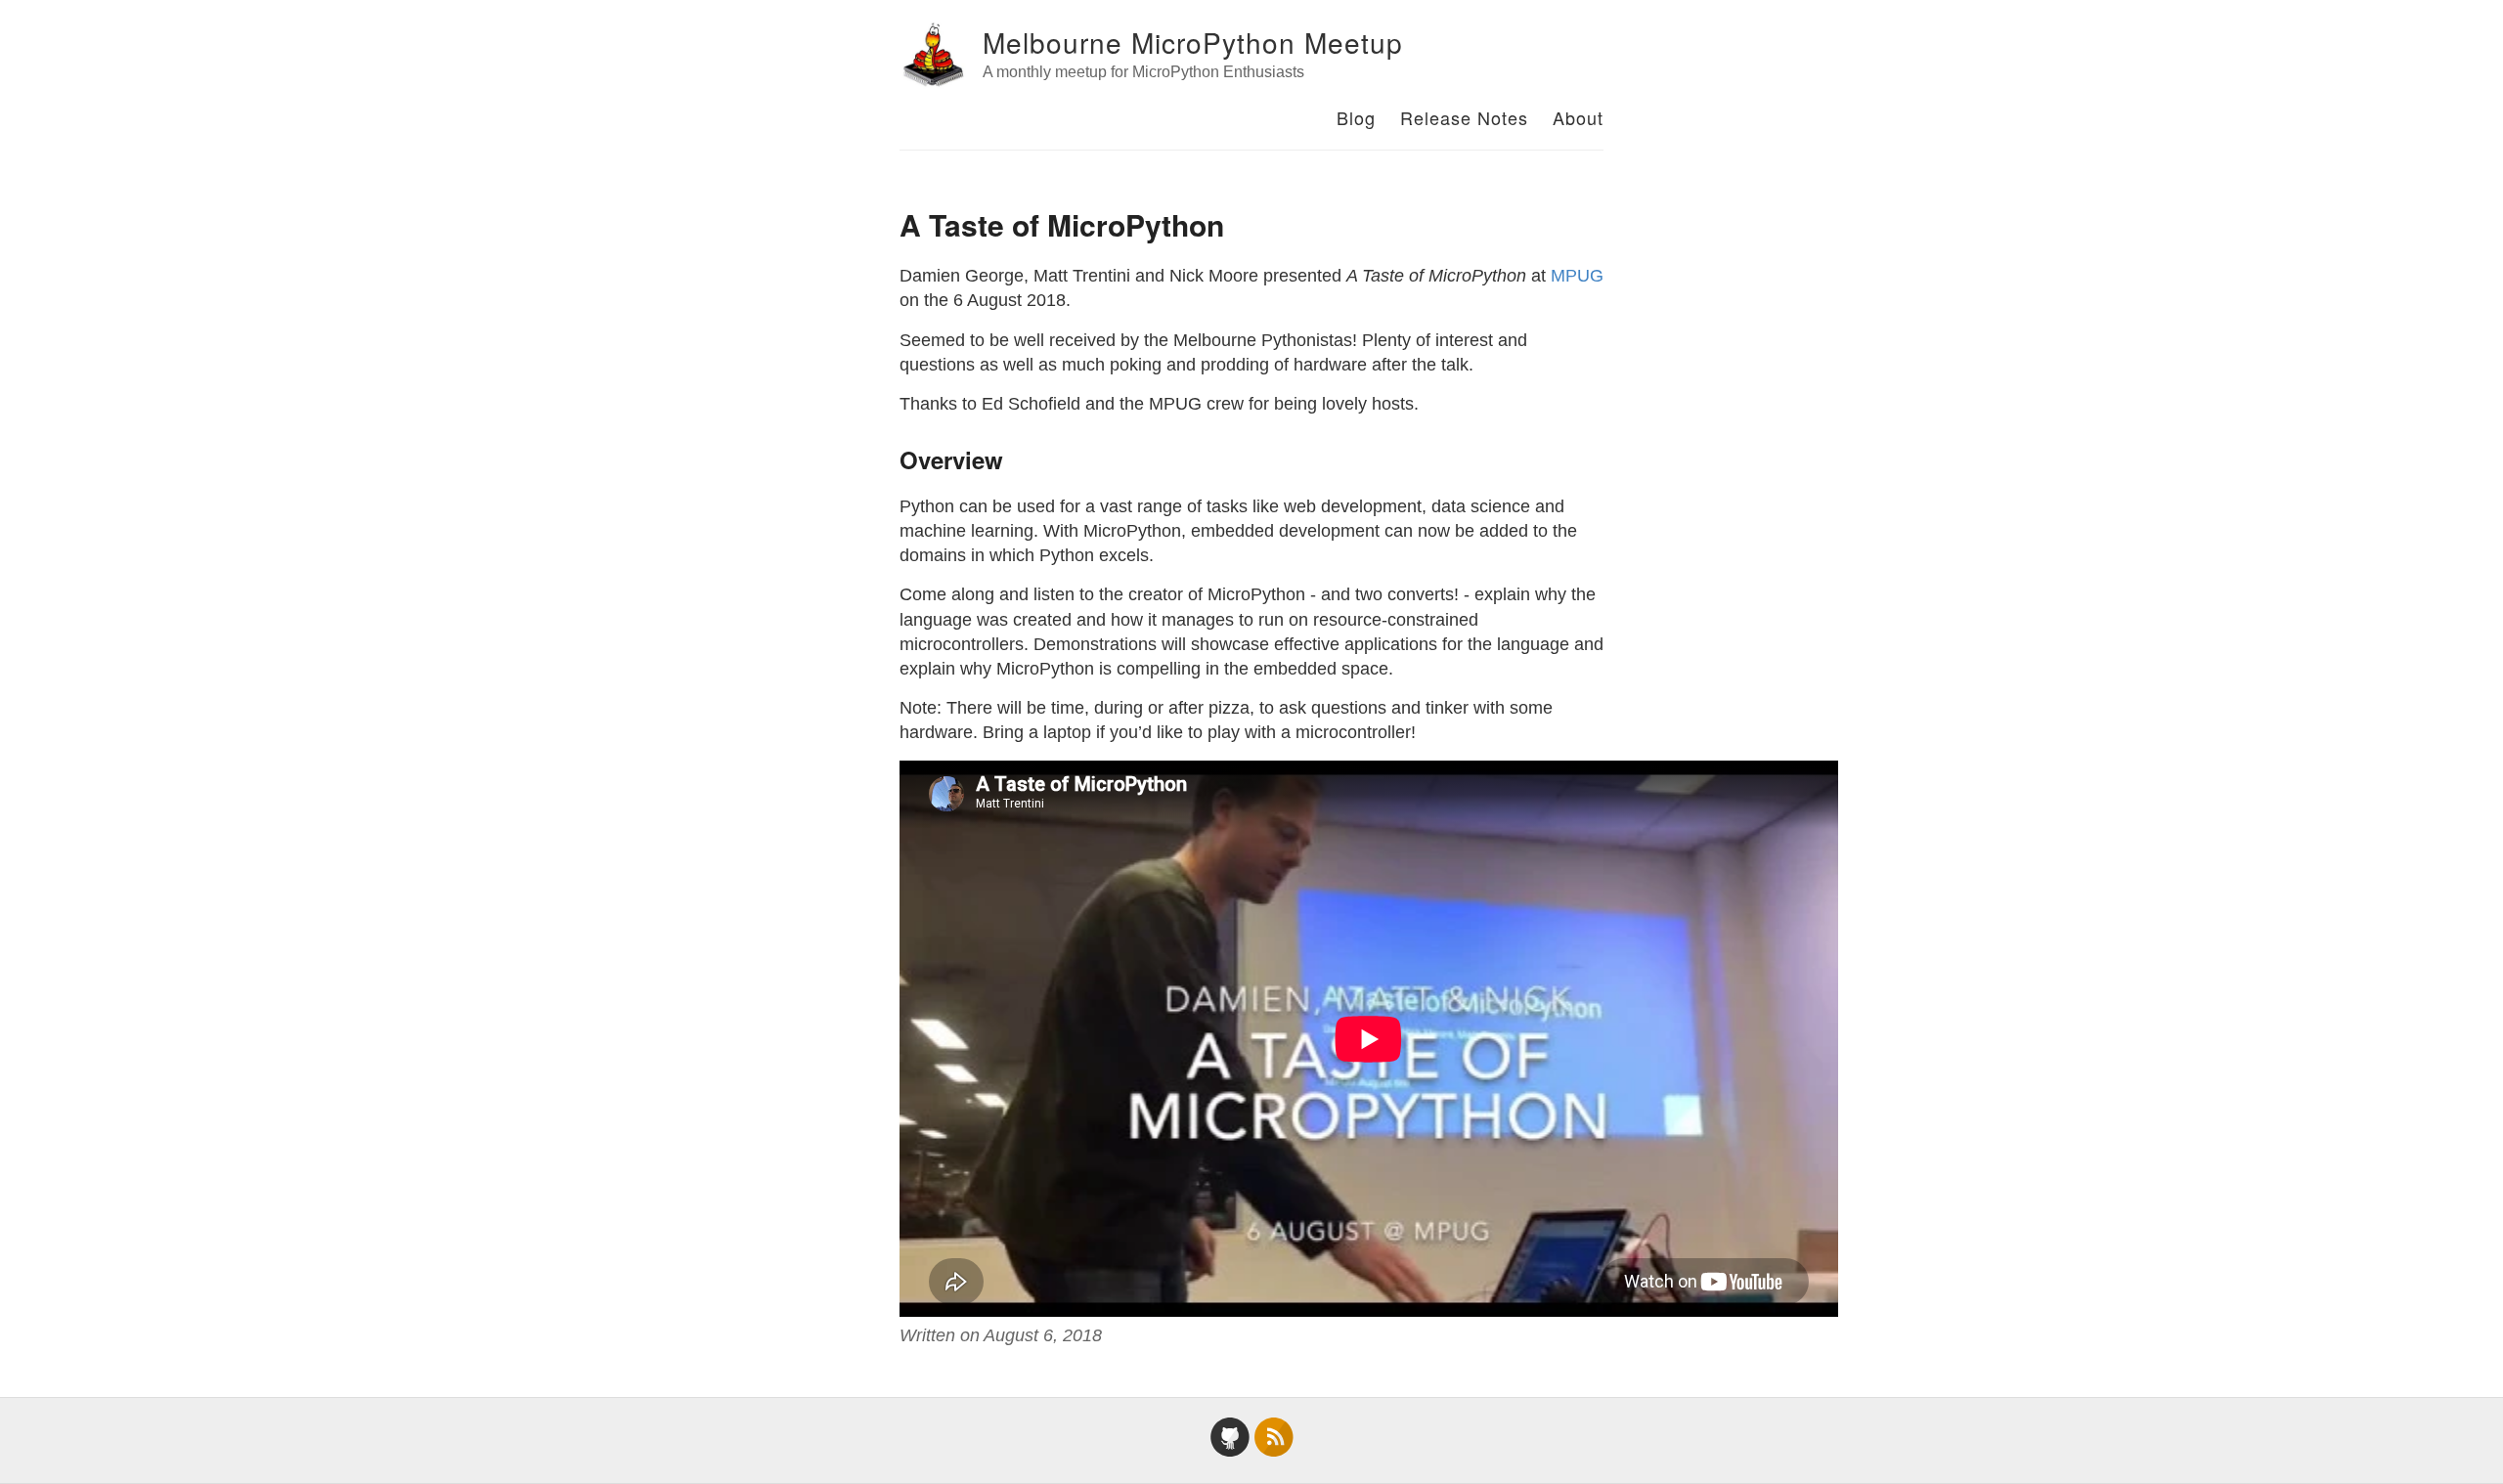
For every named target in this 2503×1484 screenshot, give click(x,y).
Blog (1356, 117)
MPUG (1577, 276)
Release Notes (1464, 117)
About (1578, 117)
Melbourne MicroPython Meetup (1193, 42)
